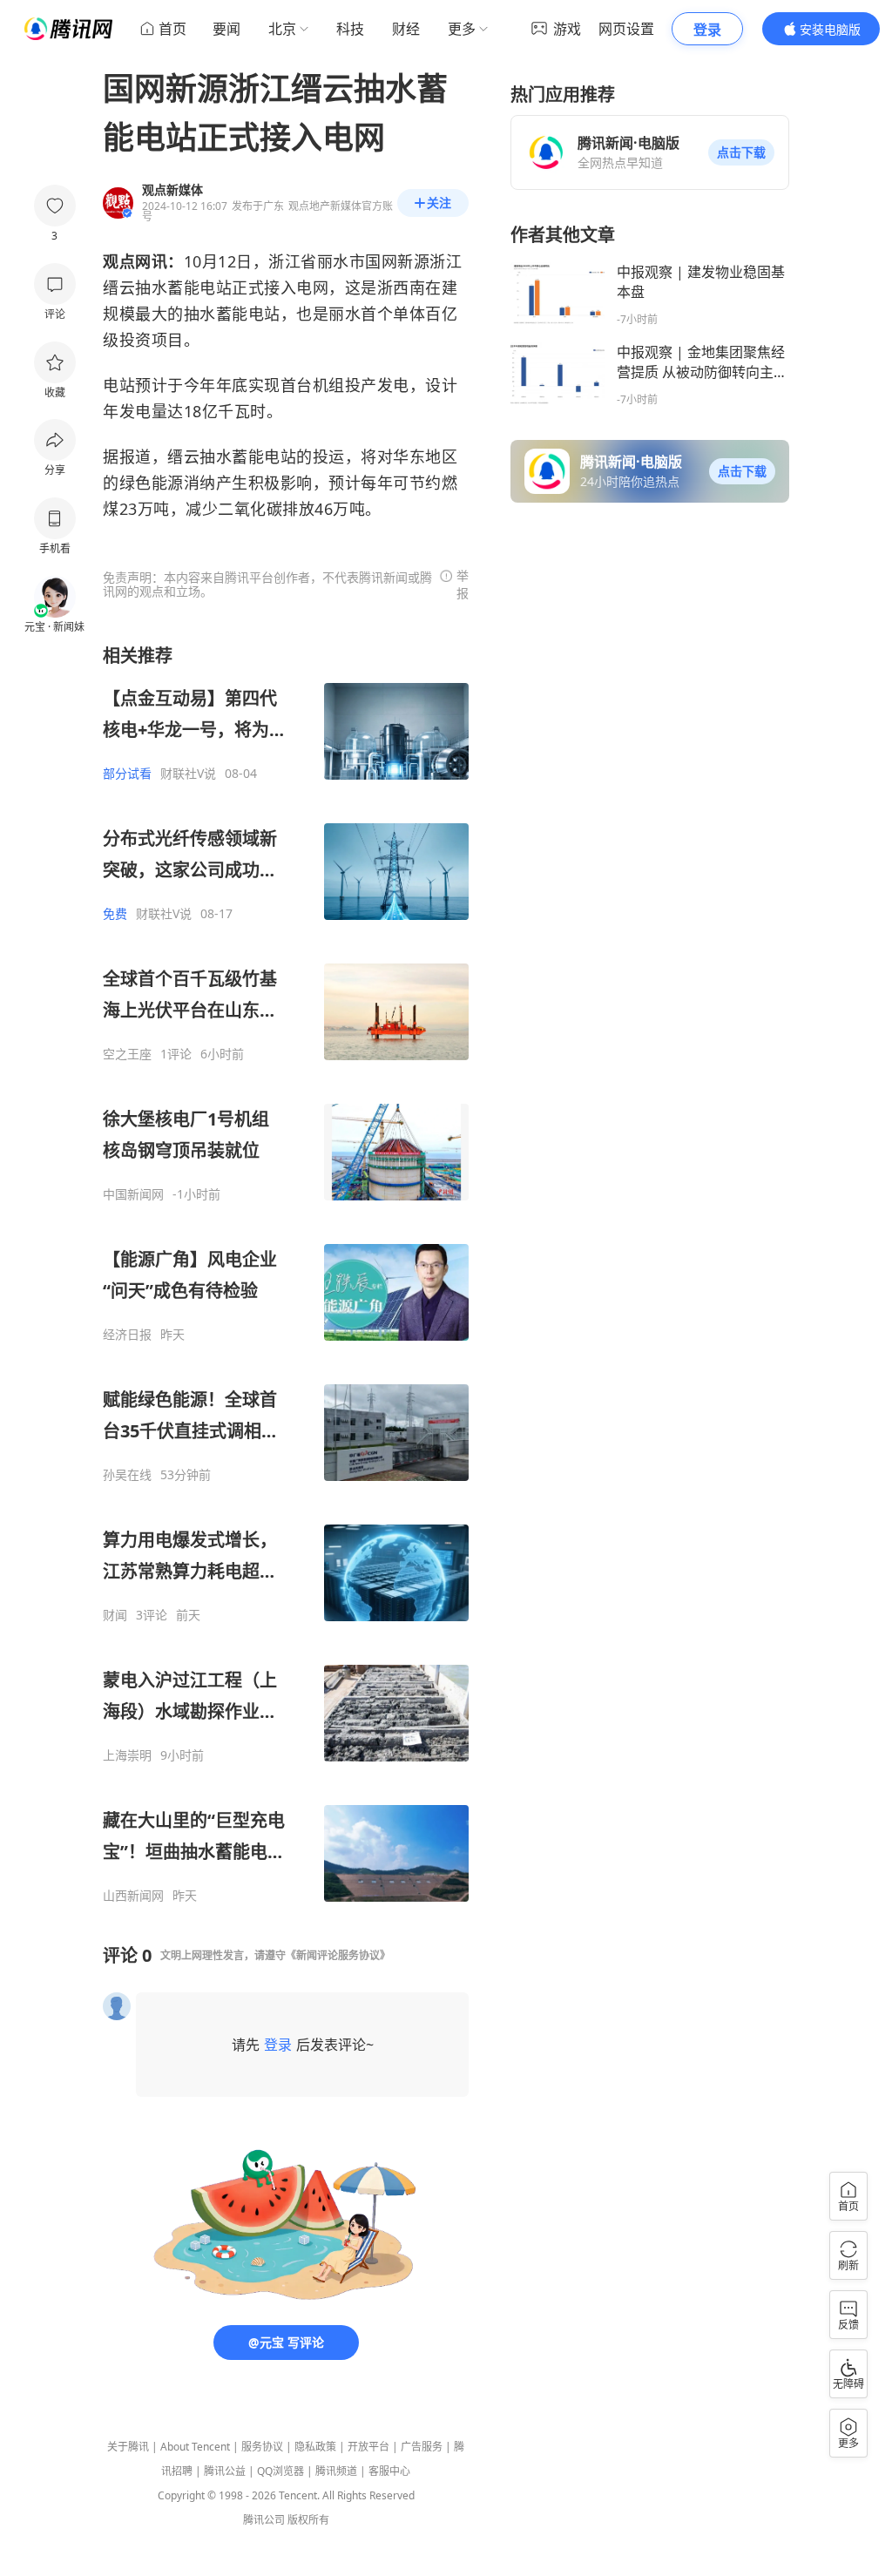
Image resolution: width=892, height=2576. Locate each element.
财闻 (115, 1615)
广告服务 (422, 2447)
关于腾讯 (128, 2447)
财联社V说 (188, 774)
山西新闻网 (133, 1896)
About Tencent (195, 2447)
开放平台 (368, 2447)
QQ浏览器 (280, 2471)
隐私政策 (315, 2447)
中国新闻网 (133, 1194)
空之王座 (127, 1054)
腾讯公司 (264, 2520)
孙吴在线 (127, 1475)
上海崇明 (127, 1755)
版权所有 (308, 2520)
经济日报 (127, 1335)
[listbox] (286, 1274)
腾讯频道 (336, 2471)
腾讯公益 (225, 2471)
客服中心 (389, 2471)
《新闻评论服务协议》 (338, 1955)
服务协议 (262, 2447)
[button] (741, 152)
